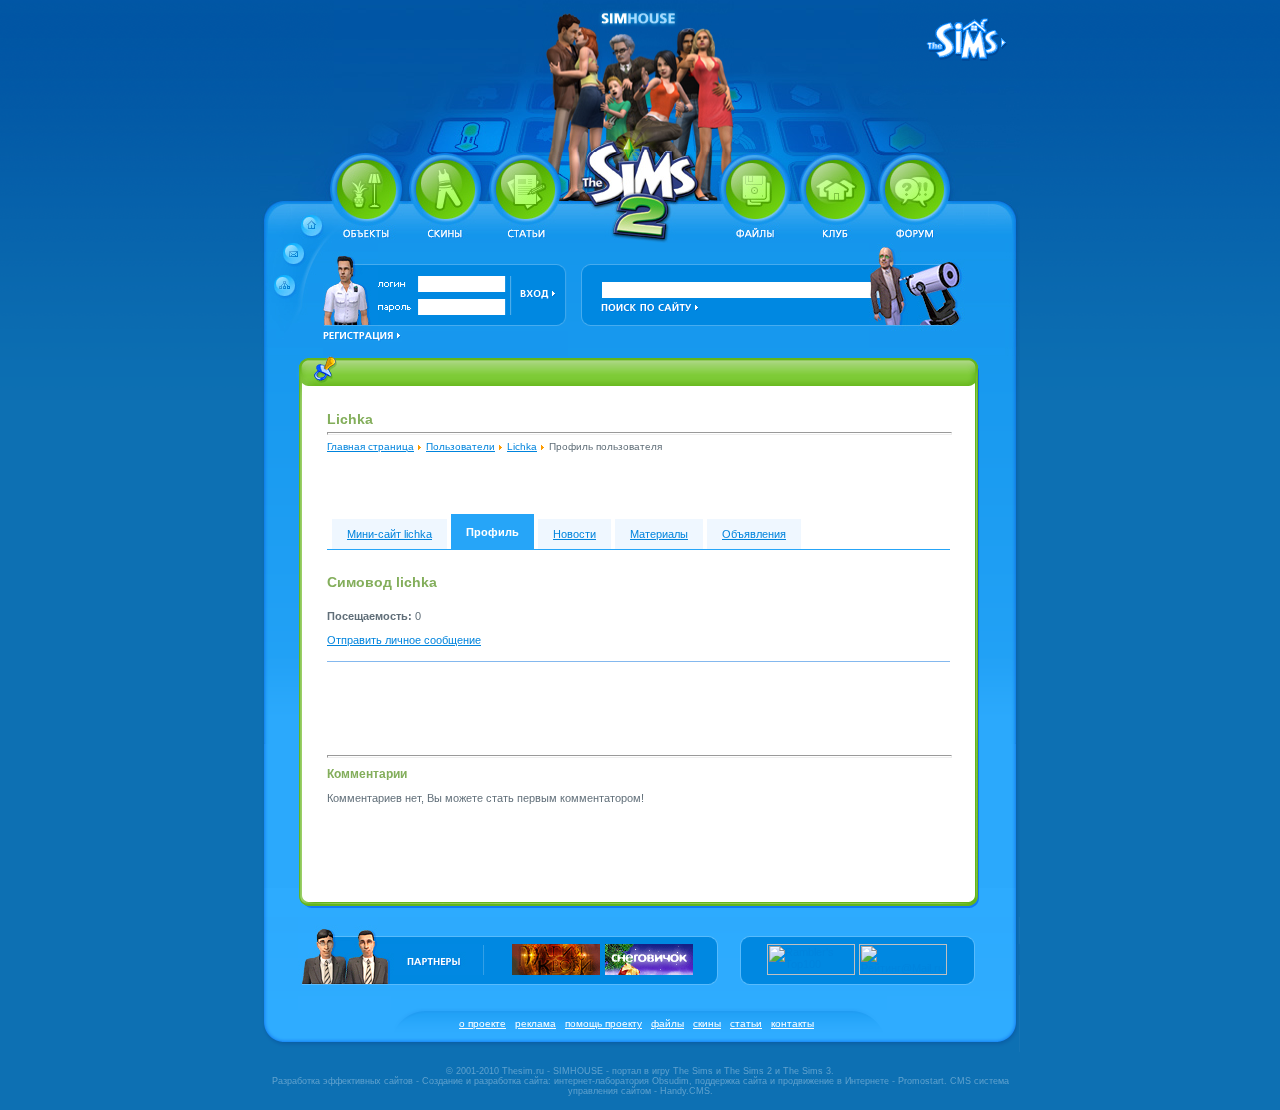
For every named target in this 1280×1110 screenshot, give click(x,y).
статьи (746, 1023)
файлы (667, 1023)
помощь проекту (603, 1023)
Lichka (522, 446)
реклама (535, 1023)
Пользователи (460, 446)
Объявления (754, 534)
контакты (792, 1023)
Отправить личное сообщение (404, 640)
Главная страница (370, 446)
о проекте (482, 1023)
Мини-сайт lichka (389, 534)
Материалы (659, 534)
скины (707, 1023)
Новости (574, 534)
